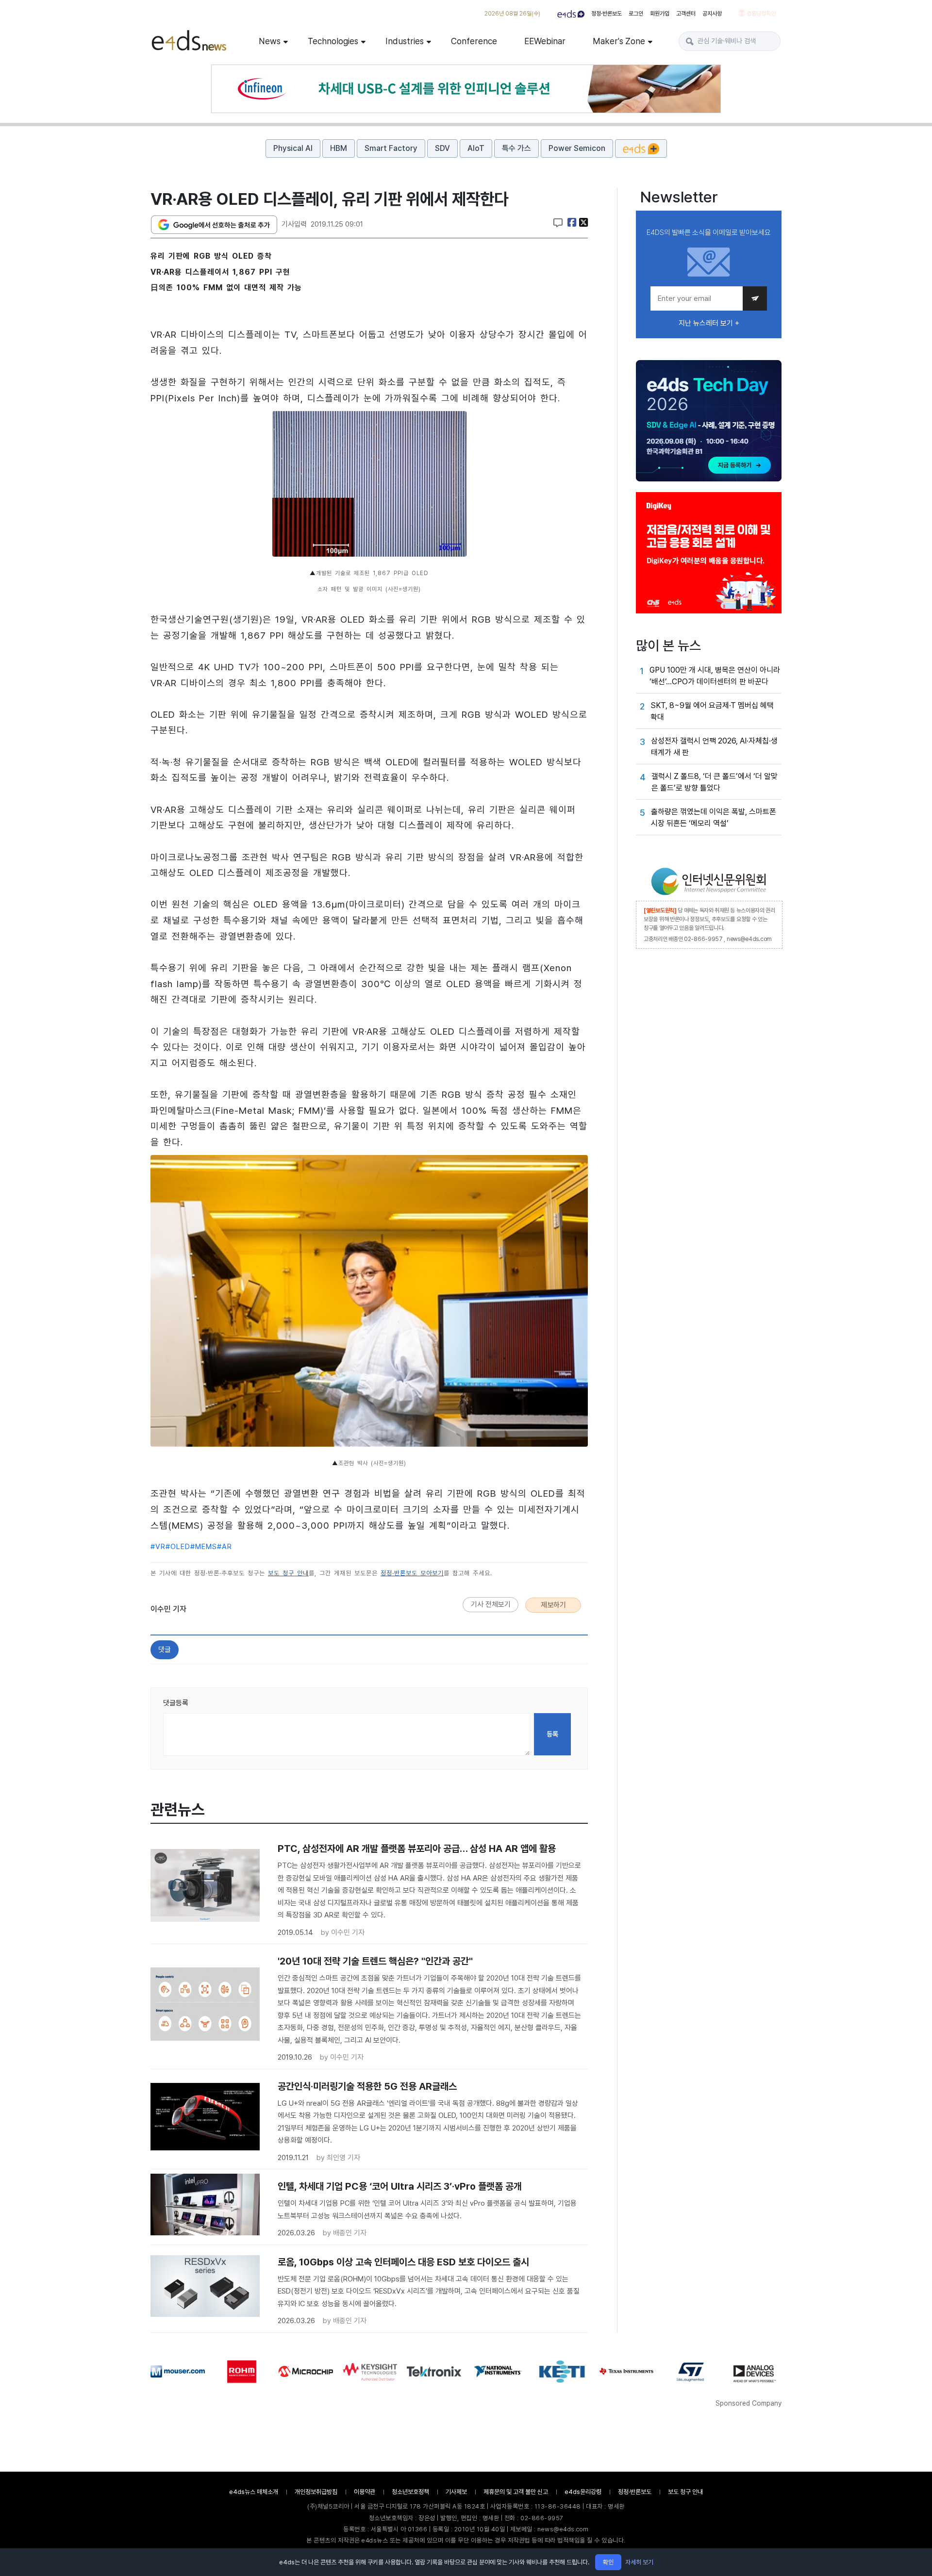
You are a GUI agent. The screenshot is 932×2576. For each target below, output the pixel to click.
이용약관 (365, 2492)
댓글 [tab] (165, 1650)
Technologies (333, 41)
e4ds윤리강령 (583, 2492)
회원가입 (660, 14)
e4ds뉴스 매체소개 (254, 2492)
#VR (158, 1547)
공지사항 (712, 14)
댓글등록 (176, 1703)
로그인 (636, 14)
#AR (225, 1547)
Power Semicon (577, 148)
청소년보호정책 (410, 2492)
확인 (608, 2562)
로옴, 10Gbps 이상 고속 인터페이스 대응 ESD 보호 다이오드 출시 (403, 2262)
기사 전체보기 (491, 1604)
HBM (339, 148)
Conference (474, 41)
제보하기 (553, 1605)
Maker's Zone (619, 41)
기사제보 (456, 2492)
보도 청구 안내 (288, 1573)
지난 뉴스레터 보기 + (709, 323)
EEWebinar (545, 41)
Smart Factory (391, 148)
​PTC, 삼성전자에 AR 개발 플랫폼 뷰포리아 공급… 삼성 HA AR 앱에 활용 (417, 1849)
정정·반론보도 (607, 14)
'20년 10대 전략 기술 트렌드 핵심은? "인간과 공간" (375, 1961)
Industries (405, 41)
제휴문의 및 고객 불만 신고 (516, 2492)
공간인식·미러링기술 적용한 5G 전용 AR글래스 (367, 2086)
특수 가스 (516, 148)
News (270, 41)
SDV (442, 148)
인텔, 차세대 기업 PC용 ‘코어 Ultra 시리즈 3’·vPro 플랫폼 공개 (400, 2186)
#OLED (178, 1547)
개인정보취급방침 (316, 2492)
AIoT (476, 148)
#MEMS (204, 1547)
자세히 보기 (639, 2562)
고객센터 (686, 14)
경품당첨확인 (760, 14)
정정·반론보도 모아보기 (412, 1573)
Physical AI (293, 148)
